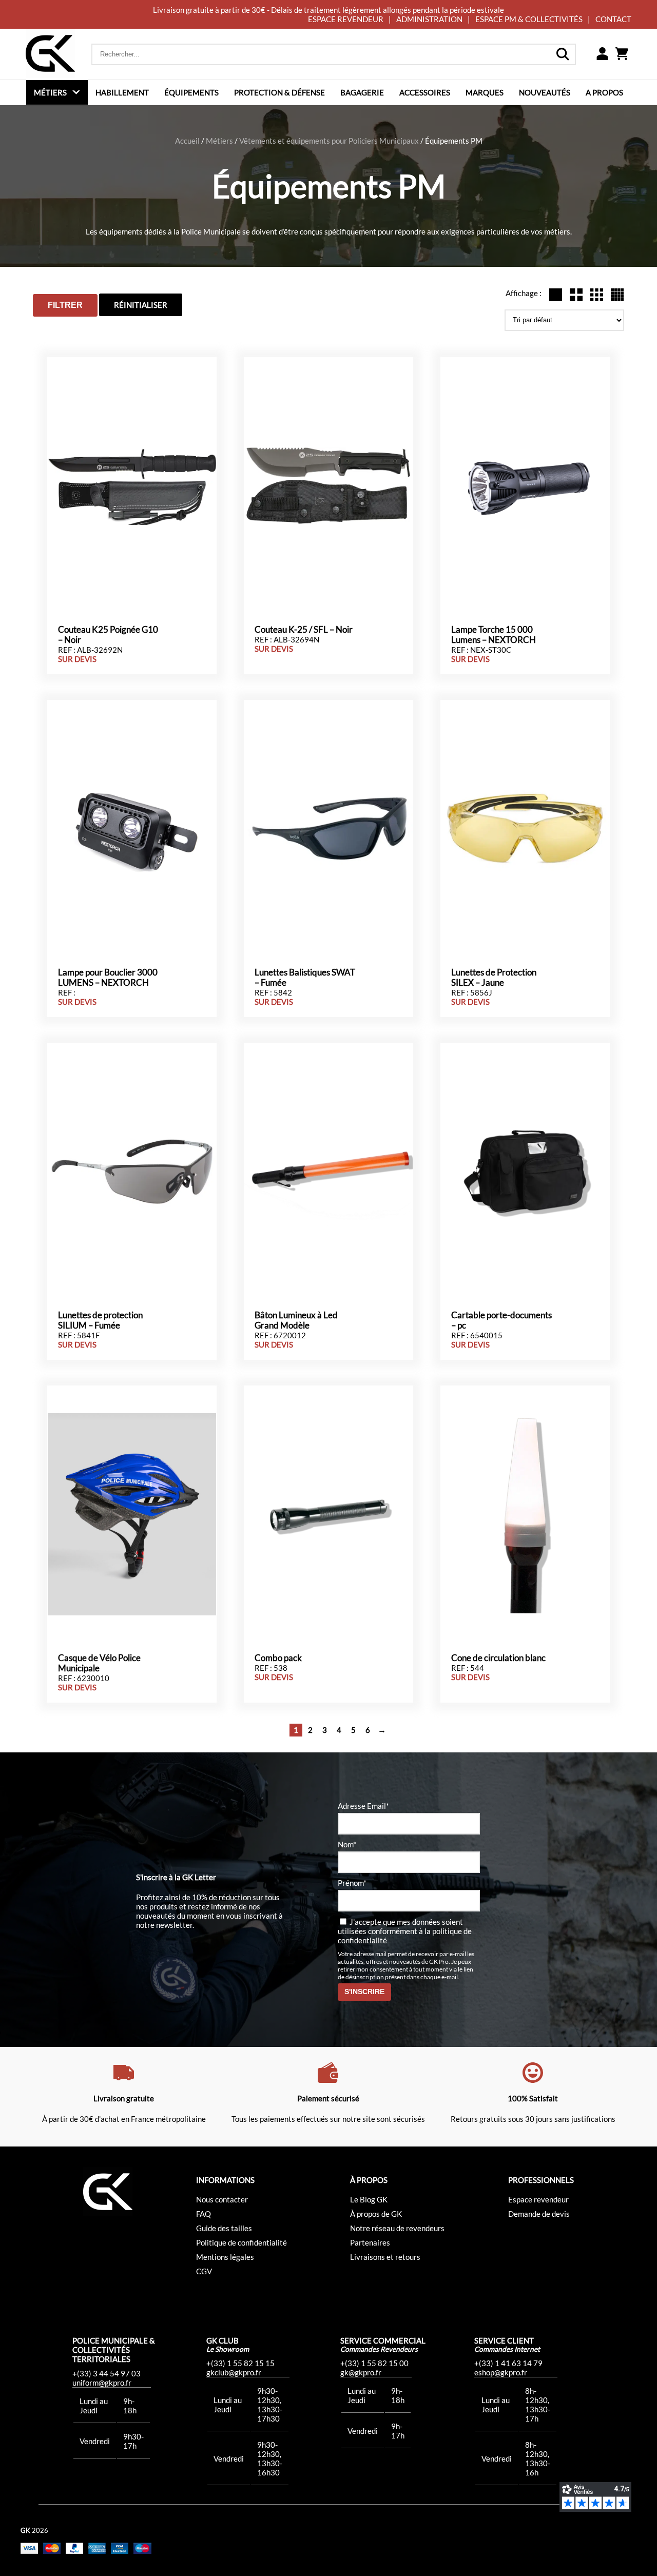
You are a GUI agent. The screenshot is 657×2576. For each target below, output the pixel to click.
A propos (604, 92)
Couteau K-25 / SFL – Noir (304, 630)
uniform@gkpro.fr (102, 2383)
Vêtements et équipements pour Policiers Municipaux (329, 141)
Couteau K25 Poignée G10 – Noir (108, 635)
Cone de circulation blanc (498, 1658)
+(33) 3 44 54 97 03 (107, 2373)
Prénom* (352, 1883)
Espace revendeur (538, 2199)
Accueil (187, 141)
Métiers (50, 92)
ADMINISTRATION (429, 19)
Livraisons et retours (385, 2257)
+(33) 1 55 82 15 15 (240, 2363)
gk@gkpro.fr (361, 2372)
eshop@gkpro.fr (501, 2372)
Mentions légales (225, 2257)
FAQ (204, 2214)
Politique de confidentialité (241, 2242)
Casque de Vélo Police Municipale (99, 1663)
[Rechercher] (563, 54)
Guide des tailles (224, 2228)
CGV (204, 2271)
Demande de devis (539, 2214)
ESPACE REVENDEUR (346, 19)
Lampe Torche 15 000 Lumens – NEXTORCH (494, 635)
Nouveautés (545, 92)
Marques (485, 92)
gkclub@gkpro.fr (234, 2372)
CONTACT (613, 19)
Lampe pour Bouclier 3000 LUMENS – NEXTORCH (108, 978)
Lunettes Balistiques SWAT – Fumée (305, 978)
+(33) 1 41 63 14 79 (508, 2363)
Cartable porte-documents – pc (501, 1320)
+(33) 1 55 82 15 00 (374, 2363)
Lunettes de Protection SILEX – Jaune (494, 978)
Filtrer (65, 305)
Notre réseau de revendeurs (397, 2228)
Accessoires (425, 92)
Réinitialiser (141, 305)
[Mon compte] (602, 54)
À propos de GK (376, 2214)
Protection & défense (279, 92)
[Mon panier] (622, 54)
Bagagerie (362, 92)
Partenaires (370, 2242)
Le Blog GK (369, 2199)
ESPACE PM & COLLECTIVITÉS (529, 19)
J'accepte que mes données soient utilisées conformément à (405, 1931)
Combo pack (278, 1658)
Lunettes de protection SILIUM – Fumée (100, 1320)
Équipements (191, 92)
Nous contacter (222, 2199)
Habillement (122, 92)
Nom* (347, 1844)
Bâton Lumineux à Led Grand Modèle (296, 1320)
